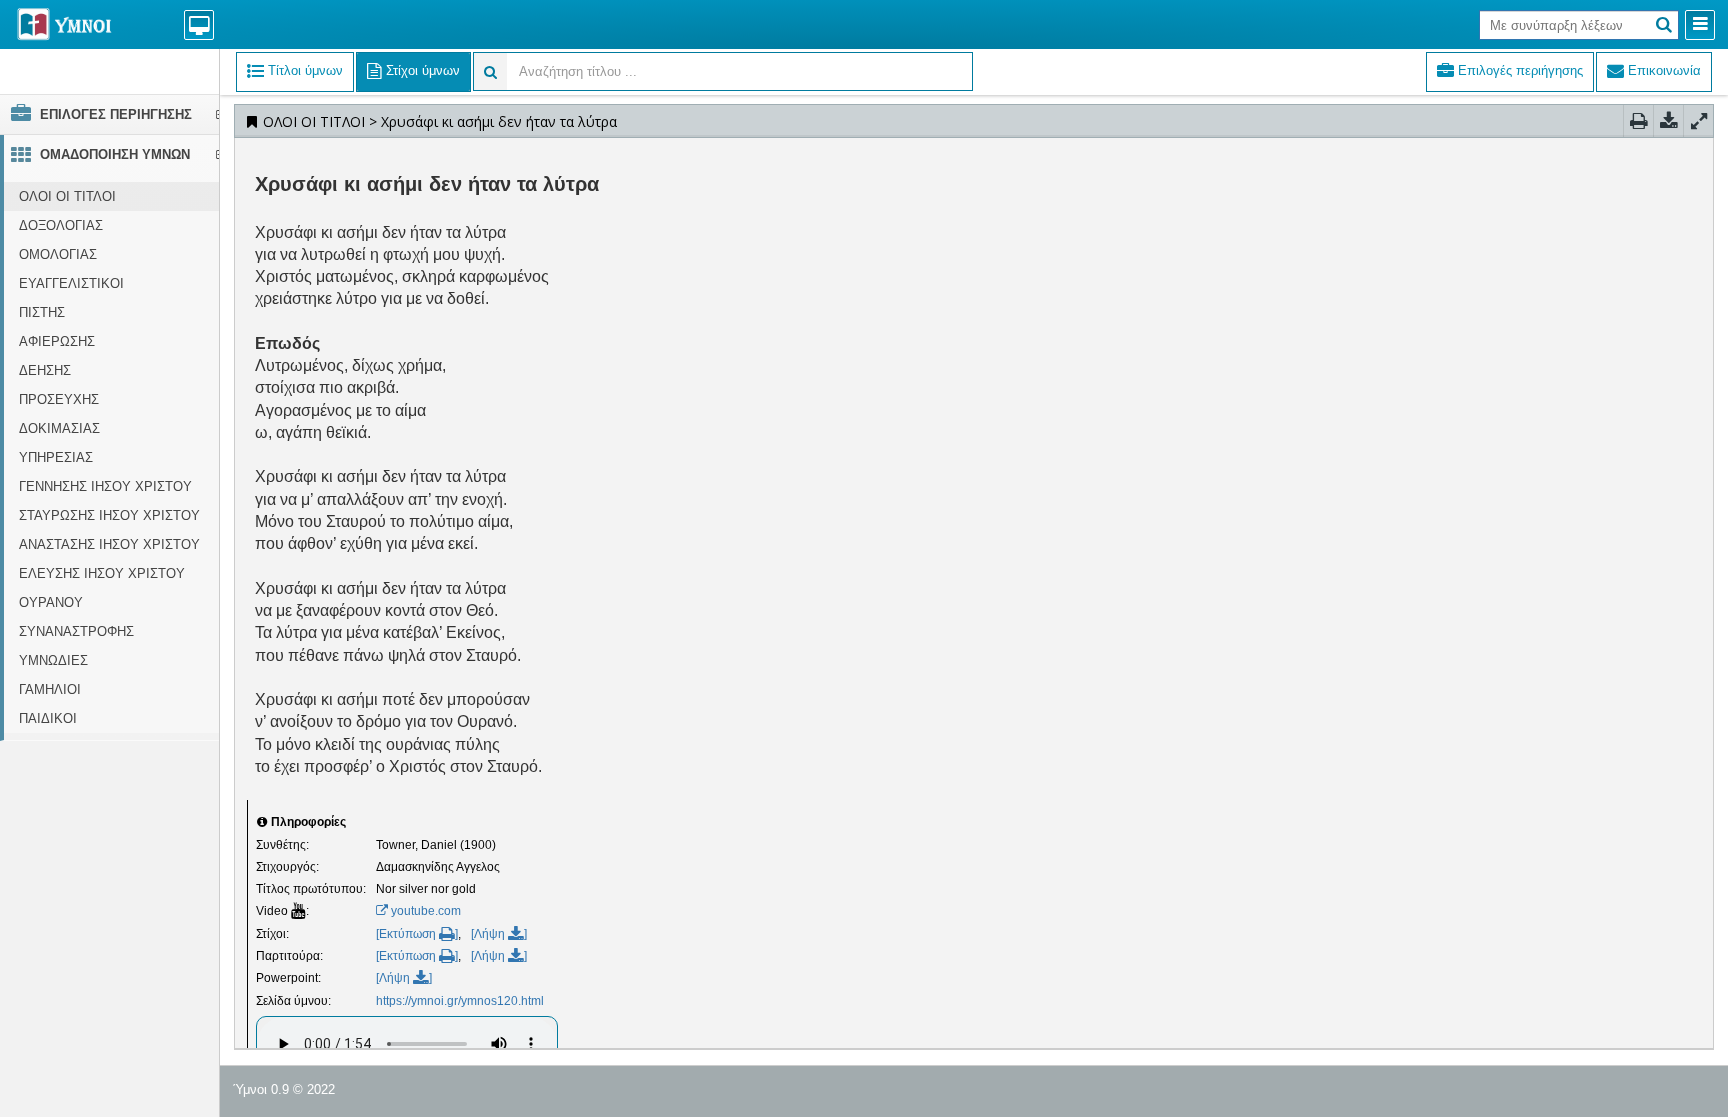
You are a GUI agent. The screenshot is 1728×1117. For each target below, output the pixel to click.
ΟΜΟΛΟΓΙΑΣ (58, 254)
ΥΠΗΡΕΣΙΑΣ (56, 457)
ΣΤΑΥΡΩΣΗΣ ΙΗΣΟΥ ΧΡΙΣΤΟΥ (109, 515)
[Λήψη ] (499, 934)
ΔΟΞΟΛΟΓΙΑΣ (61, 225)
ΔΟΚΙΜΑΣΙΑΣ (59, 428)
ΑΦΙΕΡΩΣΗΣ (57, 341)
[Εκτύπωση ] (417, 934)
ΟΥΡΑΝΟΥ (51, 602)
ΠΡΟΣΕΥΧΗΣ (59, 399)
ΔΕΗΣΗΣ (45, 370)
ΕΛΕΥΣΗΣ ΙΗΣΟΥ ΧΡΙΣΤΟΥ (102, 573)
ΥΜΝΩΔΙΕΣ (53, 660)
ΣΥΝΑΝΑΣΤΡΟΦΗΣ (76, 631)
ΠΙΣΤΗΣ (42, 312)
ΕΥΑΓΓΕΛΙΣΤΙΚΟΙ (71, 283)
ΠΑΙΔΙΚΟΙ (48, 718)
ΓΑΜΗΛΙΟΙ (50, 689)
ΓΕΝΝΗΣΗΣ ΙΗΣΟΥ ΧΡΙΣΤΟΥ (105, 486)
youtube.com (424, 911)
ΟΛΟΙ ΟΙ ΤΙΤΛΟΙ (67, 196)
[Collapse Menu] (1700, 25)
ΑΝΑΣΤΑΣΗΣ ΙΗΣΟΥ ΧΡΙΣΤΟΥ (109, 544)
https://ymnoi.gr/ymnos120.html (460, 1001)
